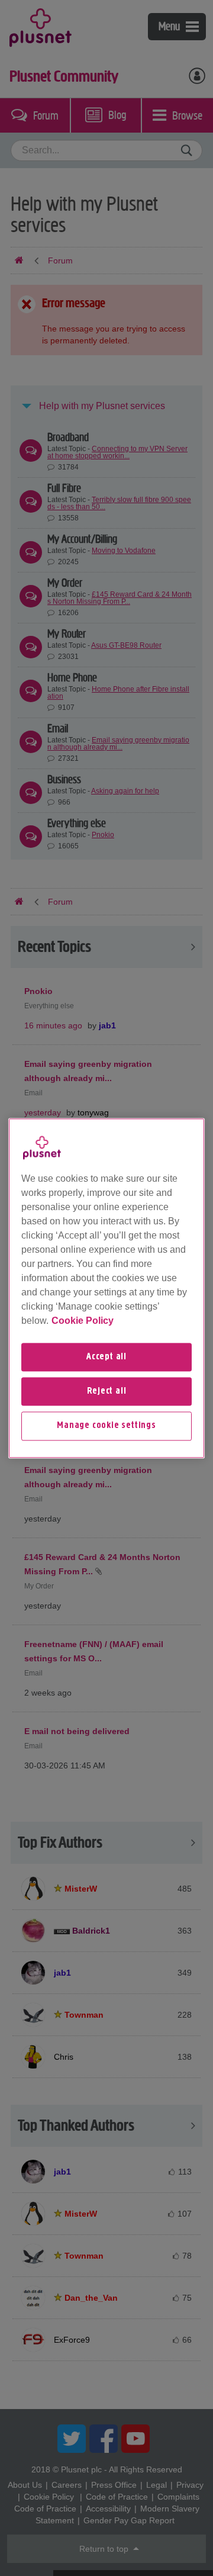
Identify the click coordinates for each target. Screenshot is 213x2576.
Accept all (106, 1357)
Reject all (107, 1391)
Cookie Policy (83, 1321)
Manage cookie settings (106, 1426)
